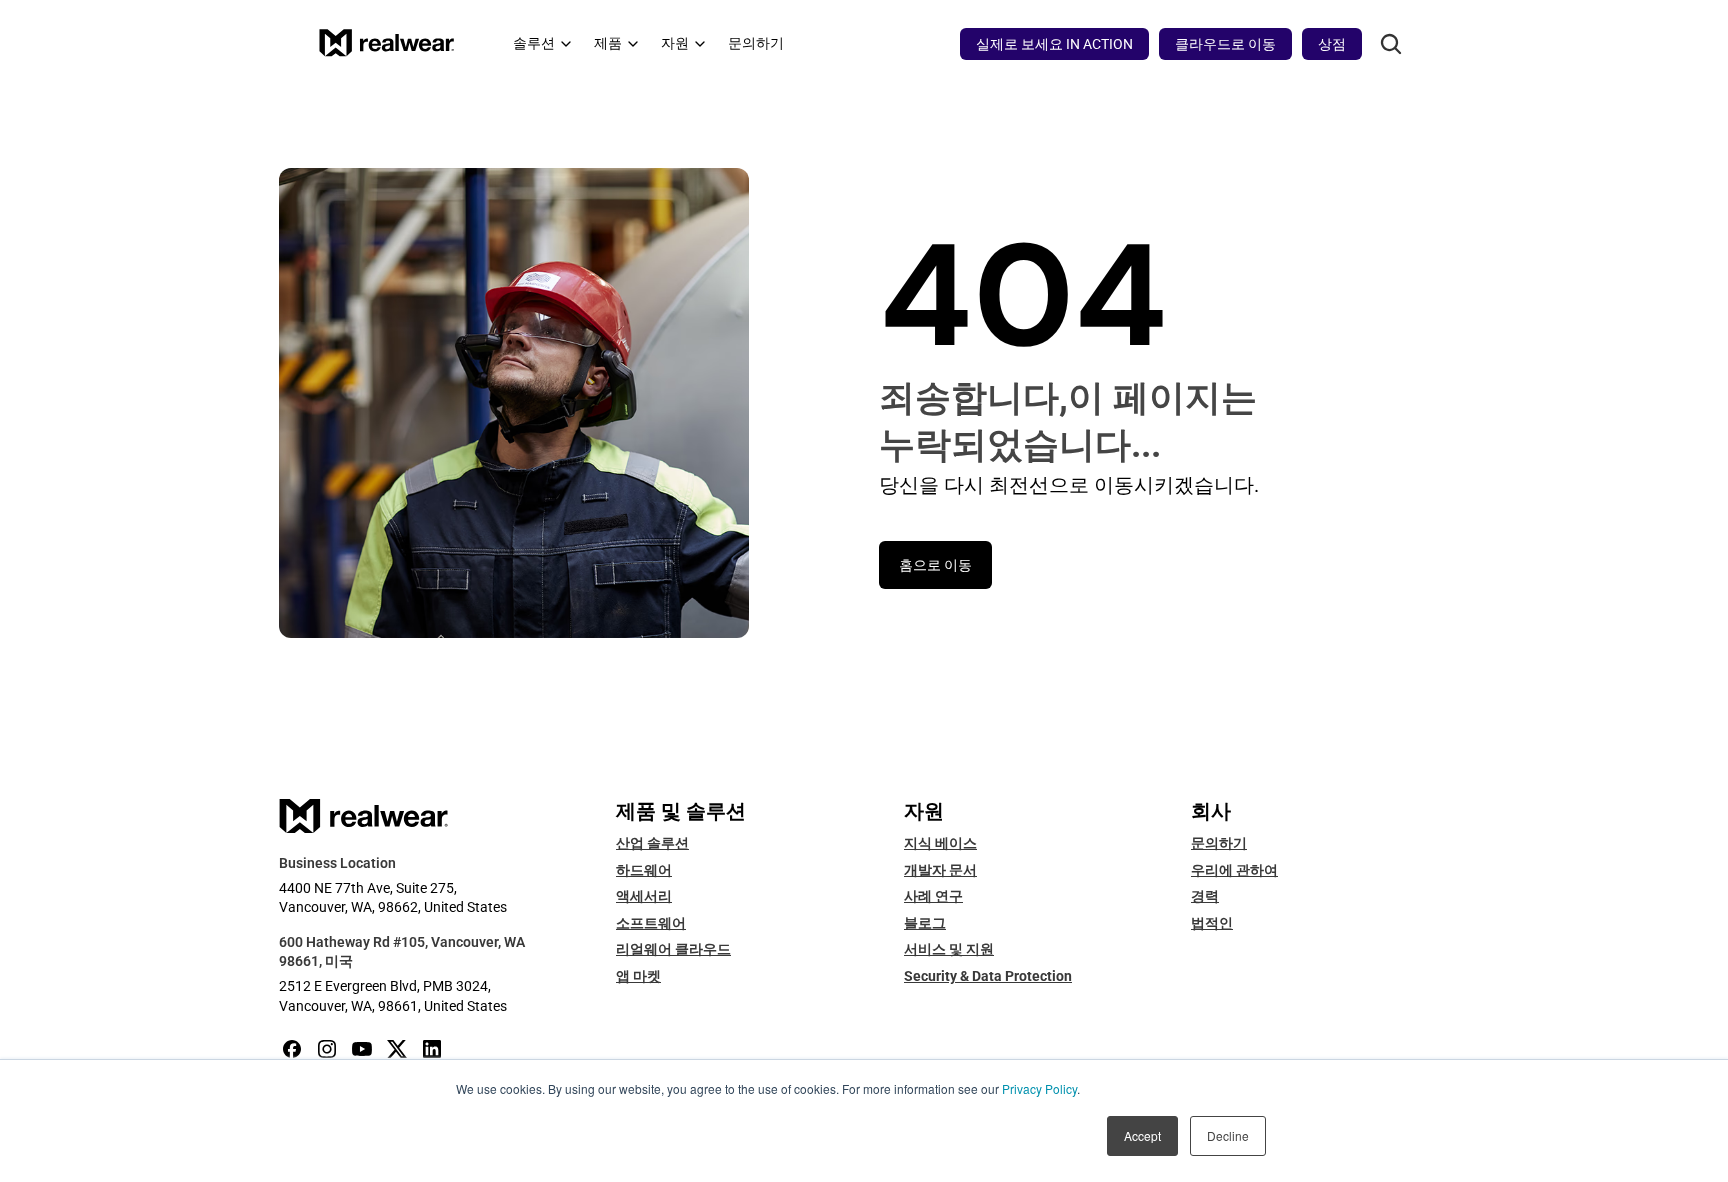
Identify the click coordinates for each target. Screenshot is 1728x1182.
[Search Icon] (1390, 44)
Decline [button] (1228, 1135)
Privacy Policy (1039, 1088)
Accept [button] (1142, 1135)
